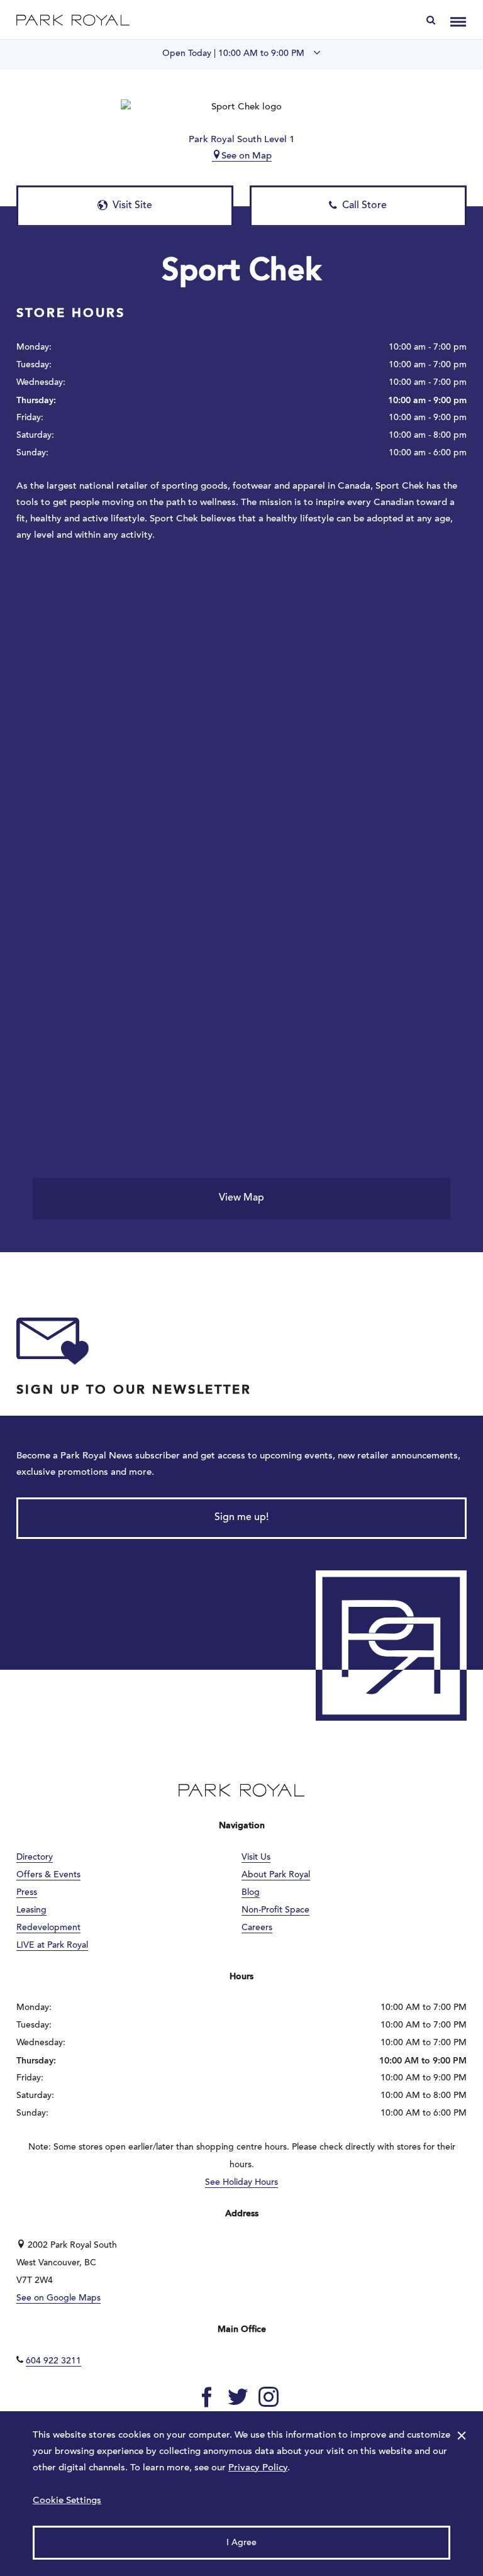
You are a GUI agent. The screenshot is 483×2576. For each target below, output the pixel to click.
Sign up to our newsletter (134, 1391)
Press (27, 1893)
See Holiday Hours (241, 2183)
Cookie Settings (67, 2501)
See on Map (247, 156)
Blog (251, 1893)
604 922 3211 (53, 2362)
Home (73, 20)
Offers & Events (48, 1875)
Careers (257, 1928)
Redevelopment (48, 1928)
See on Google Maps (58, 2299)
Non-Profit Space (275, 1911)
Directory (35, 1858)
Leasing (31, 1911)
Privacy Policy (258, 2468)
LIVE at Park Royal (52, 1946)
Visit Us (256, 1858)
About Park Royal (276, 1875)
